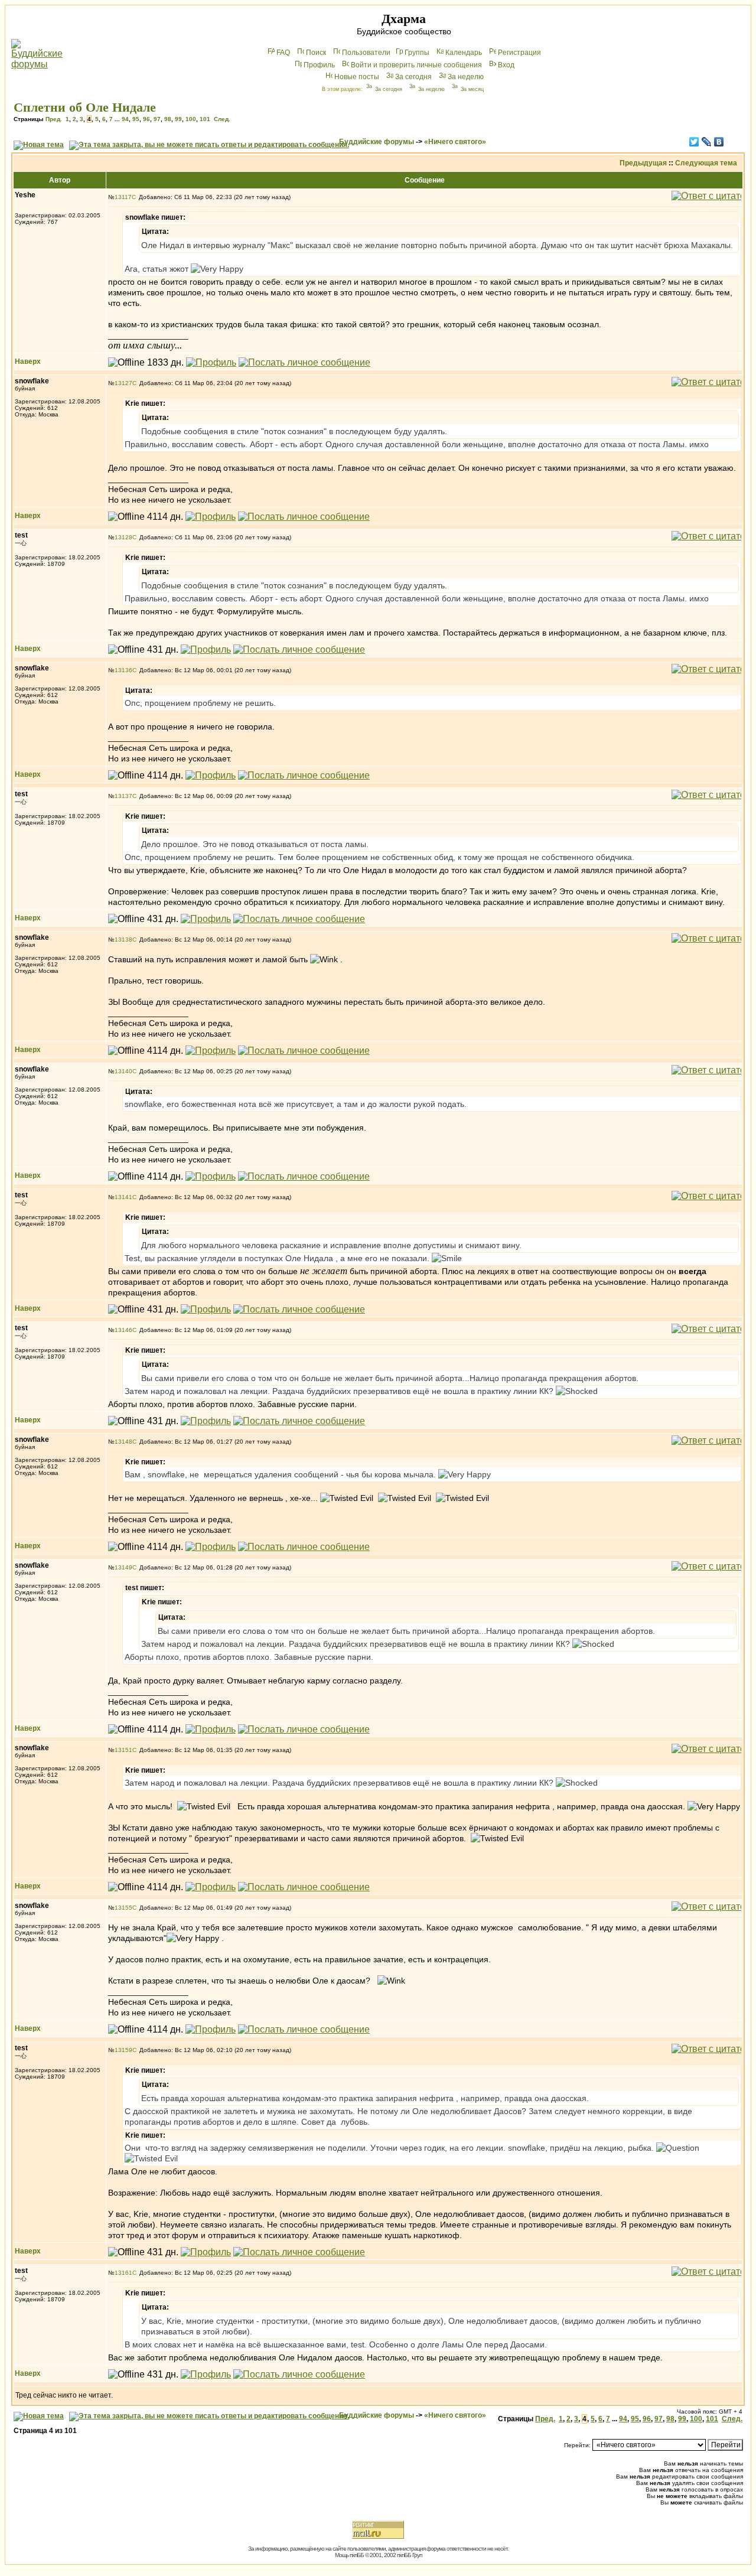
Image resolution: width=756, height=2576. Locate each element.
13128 (123, 537)
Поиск (316, 53)
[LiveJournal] (707, 142)
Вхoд (506, 65)
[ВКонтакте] (719, 142)
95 (136, 119)
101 (205, 119)
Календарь (464, 53)
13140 (123, 1071)
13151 (123, 1750)
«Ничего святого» (455, 142)
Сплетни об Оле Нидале (85, 107)
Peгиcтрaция (519, 53)
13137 (123, 796)
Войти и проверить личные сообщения (416, 65)
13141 (123, 1197)
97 (157, 119)
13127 (123, 383)
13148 (123, 1442)
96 (146, 119)
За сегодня (413, 77)
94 (125, 119)
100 (191, 119)
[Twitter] (694, 142)
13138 (123, 939)
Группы (417, 53)
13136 (123, 670)
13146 (123, 1330)
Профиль (319, 65)
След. (222, 119)
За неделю (466, 77)
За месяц (472, 89)
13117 (123, 197)
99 (178, 119)
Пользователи (366, 53)
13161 (123, 2273)
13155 (123, 1908)
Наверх (28, 362)
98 (168, 119)
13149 (123, 1567)
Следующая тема (706, 163)
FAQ (283, 53)
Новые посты (357, 77)
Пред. (54, 119)
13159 (123, 2050)
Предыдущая (643, 163)
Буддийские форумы (377, 142)
